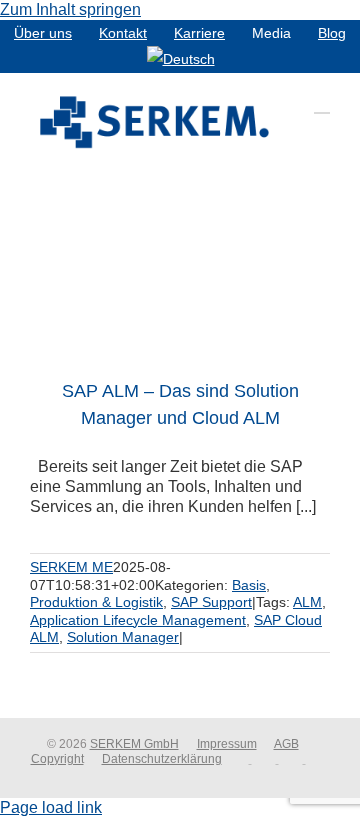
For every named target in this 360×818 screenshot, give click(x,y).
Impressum (227, 744)
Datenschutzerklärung (162, 759)
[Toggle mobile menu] (322, 103)
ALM (307, 602)
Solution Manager (123, 637)
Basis (249, 585)
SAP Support (211, 602)
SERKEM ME (71, 567)
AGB (286, 744)
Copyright (57, 759)
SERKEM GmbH (134, 744)
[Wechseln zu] (181, 59)
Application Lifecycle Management (138, 620)
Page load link (51, 807)
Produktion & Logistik (96, 602)
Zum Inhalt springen (70, 9)
